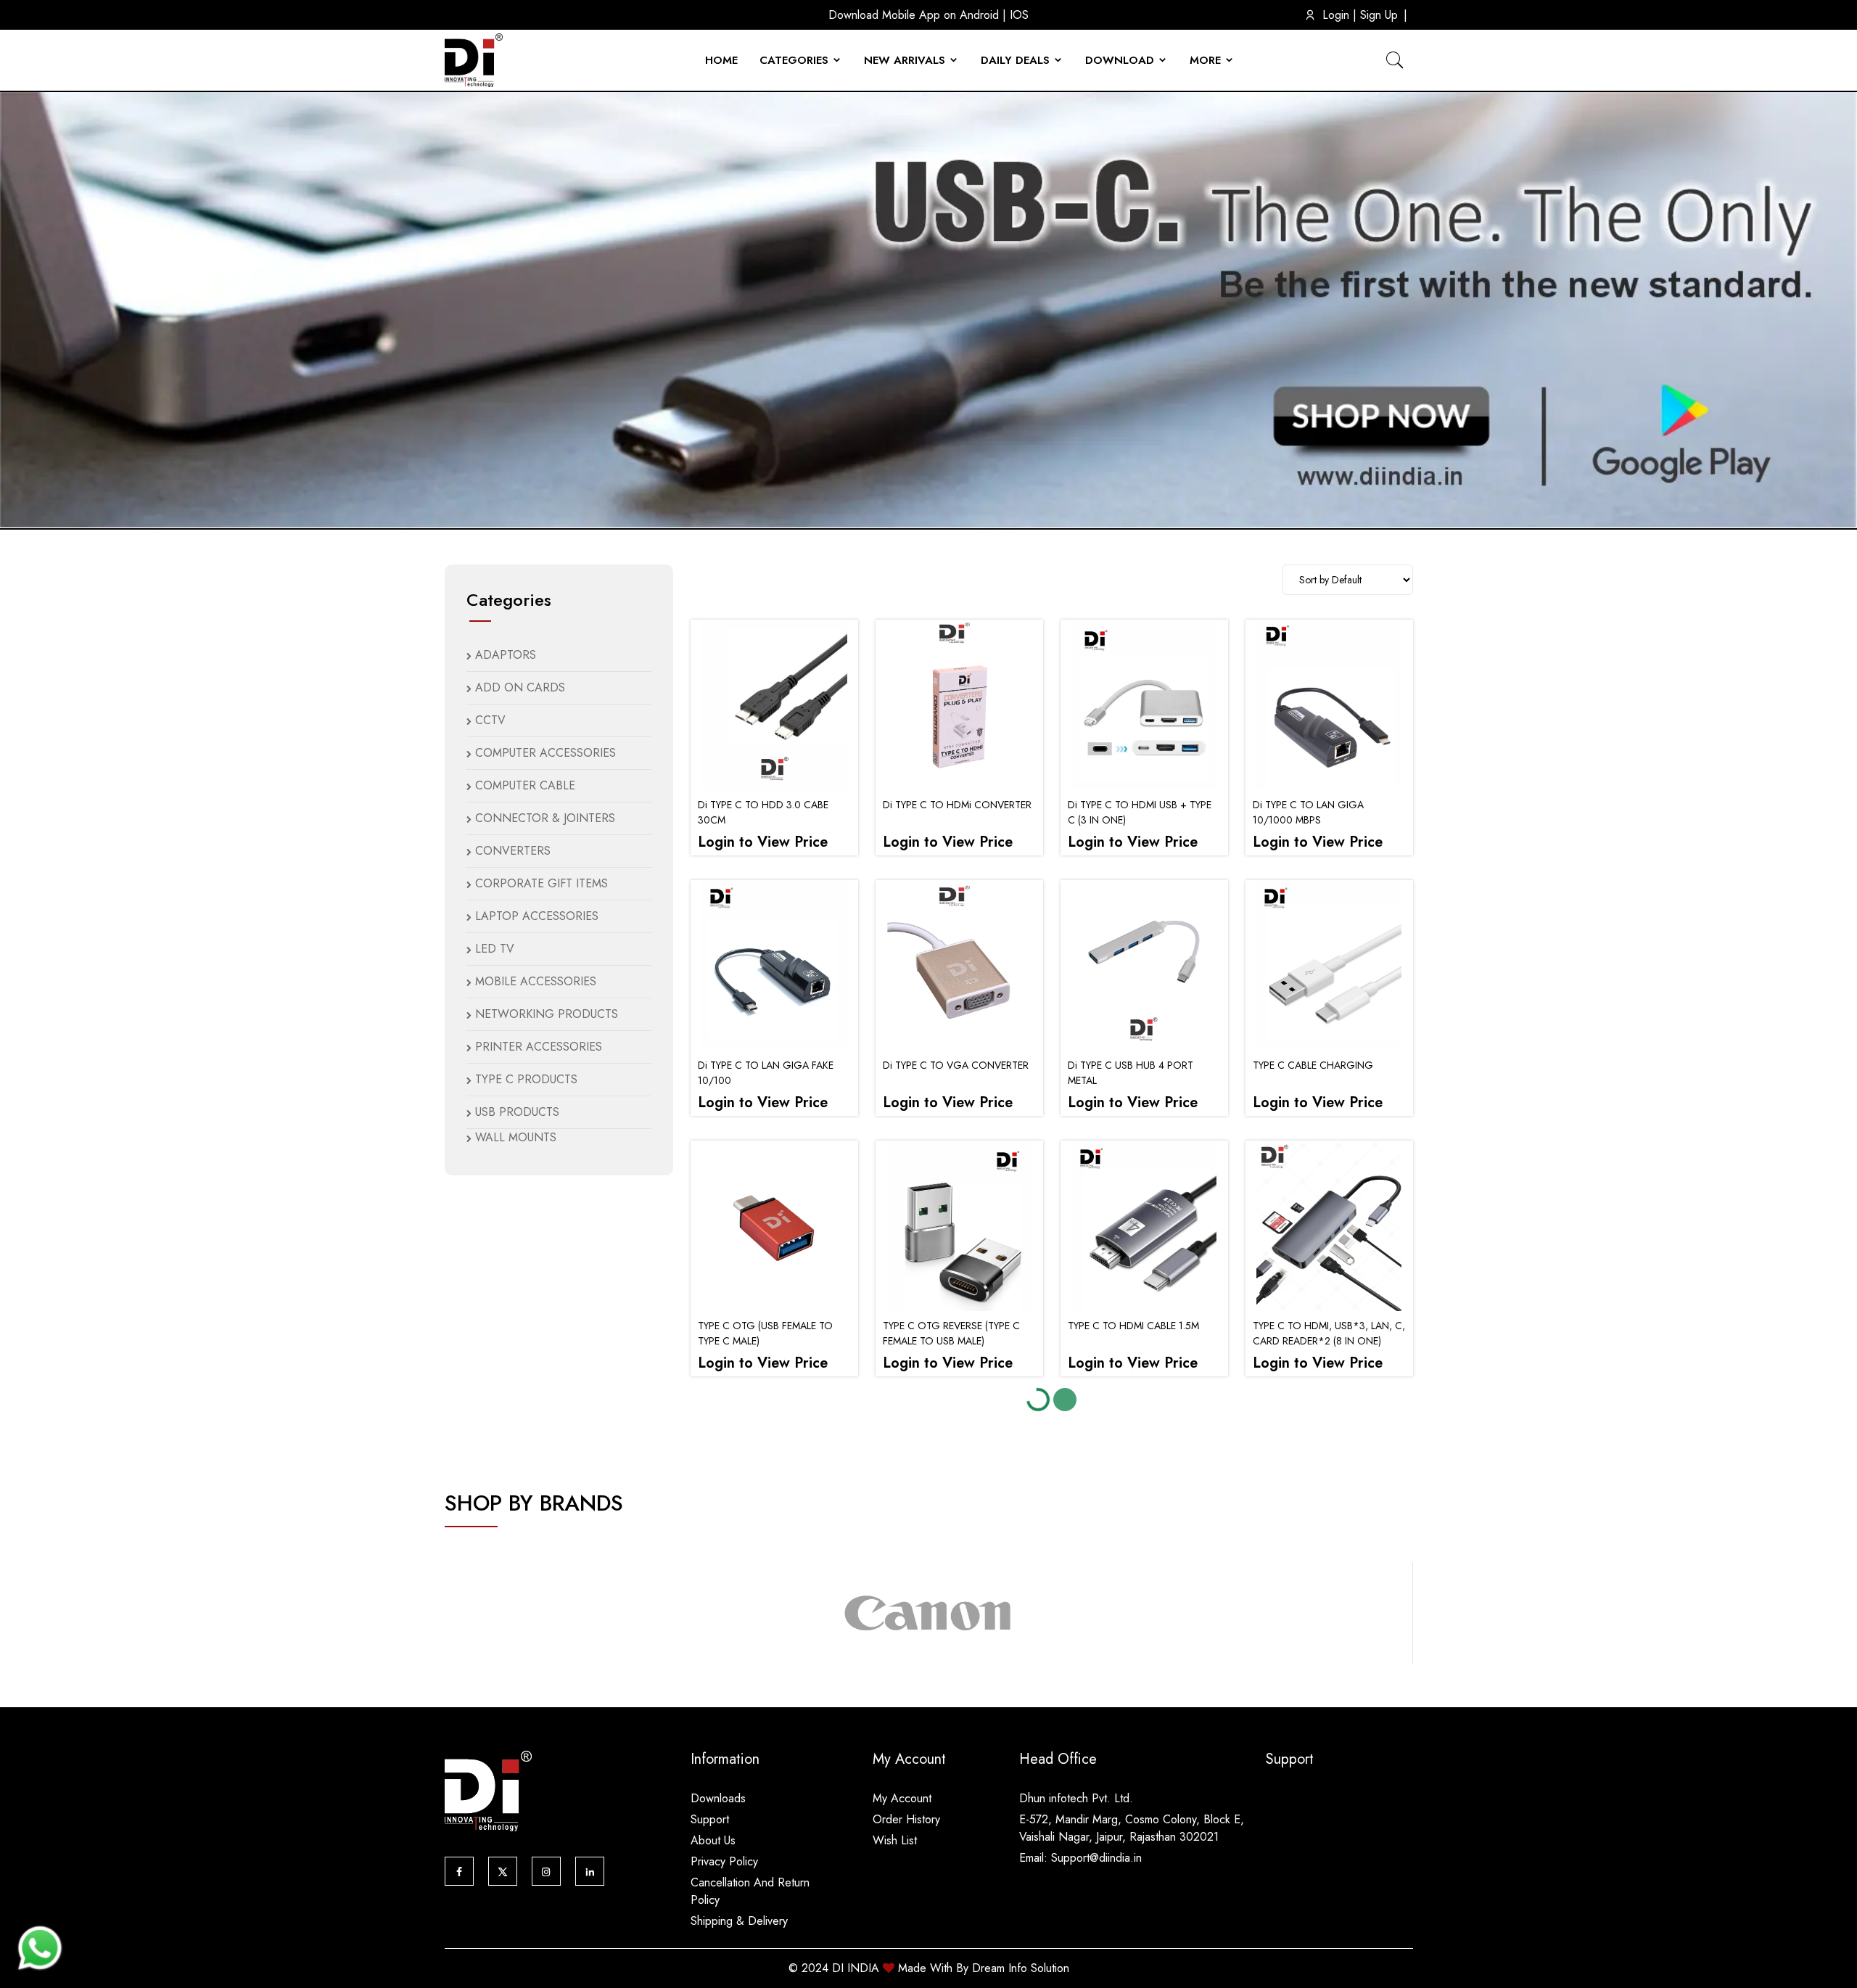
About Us (713, 1840)
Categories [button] (794, 60)
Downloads (718, 1798)
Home (721, 60)
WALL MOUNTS (514, 1137)
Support (710, 1819)
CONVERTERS (511, 851)
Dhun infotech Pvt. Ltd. (1076, 1798)
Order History (906, 1819)
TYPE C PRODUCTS (524, 1079)
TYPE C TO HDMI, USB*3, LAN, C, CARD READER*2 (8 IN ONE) (1329, 1333)
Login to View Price (763, 842)
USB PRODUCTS (515, 1112)
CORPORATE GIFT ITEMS (540, 883)
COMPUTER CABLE (523, 785)
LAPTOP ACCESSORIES (535, 916)
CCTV (489, 720)
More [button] (1205, 60)
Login (1336, 15)
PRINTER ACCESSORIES (537, 1047)
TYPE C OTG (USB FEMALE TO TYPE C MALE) (765, 1333)
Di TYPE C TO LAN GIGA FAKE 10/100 (766, 1073)
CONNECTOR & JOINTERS (543, 818)
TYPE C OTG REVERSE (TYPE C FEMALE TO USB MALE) (951, 1333)
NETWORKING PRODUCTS (545, 1014)
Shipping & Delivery (739, 1921)
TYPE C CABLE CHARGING (1313, 1065)
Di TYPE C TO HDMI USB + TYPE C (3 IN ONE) (1140, 812)
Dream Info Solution (1021, 1968)
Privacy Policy (724, 1861)
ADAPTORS (504, 655)
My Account (902, 1798)
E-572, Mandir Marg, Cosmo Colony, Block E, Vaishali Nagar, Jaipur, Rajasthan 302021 (1132, 1828)
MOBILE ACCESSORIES (534, 981)
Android (981, 15)
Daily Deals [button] (1015, 60)
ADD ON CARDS (518, 687)
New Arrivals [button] (905, 60)
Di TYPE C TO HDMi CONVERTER (957, 805)
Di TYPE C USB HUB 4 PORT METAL (1131, 1073)
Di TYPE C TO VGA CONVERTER (956, 1065)
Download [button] (1120, 60)
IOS (1019, 15)
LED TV (493, 949)
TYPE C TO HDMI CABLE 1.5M (1133, 1326)
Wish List (895, 1840)
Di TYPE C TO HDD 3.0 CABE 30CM (763, 812)
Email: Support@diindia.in (1080, 1858)
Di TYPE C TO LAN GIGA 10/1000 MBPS (1308, 812)
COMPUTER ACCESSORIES (544, 753)
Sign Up (1379, 15)
